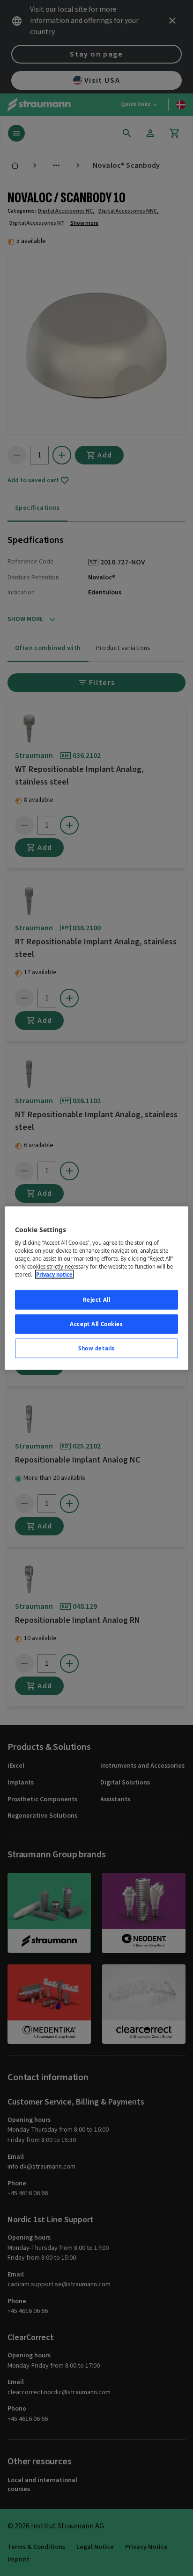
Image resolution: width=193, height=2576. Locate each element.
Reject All (97, 1300)
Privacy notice (54, 1274)
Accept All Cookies (96, 1324)
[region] (96, 1288)
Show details (96, 1348)
